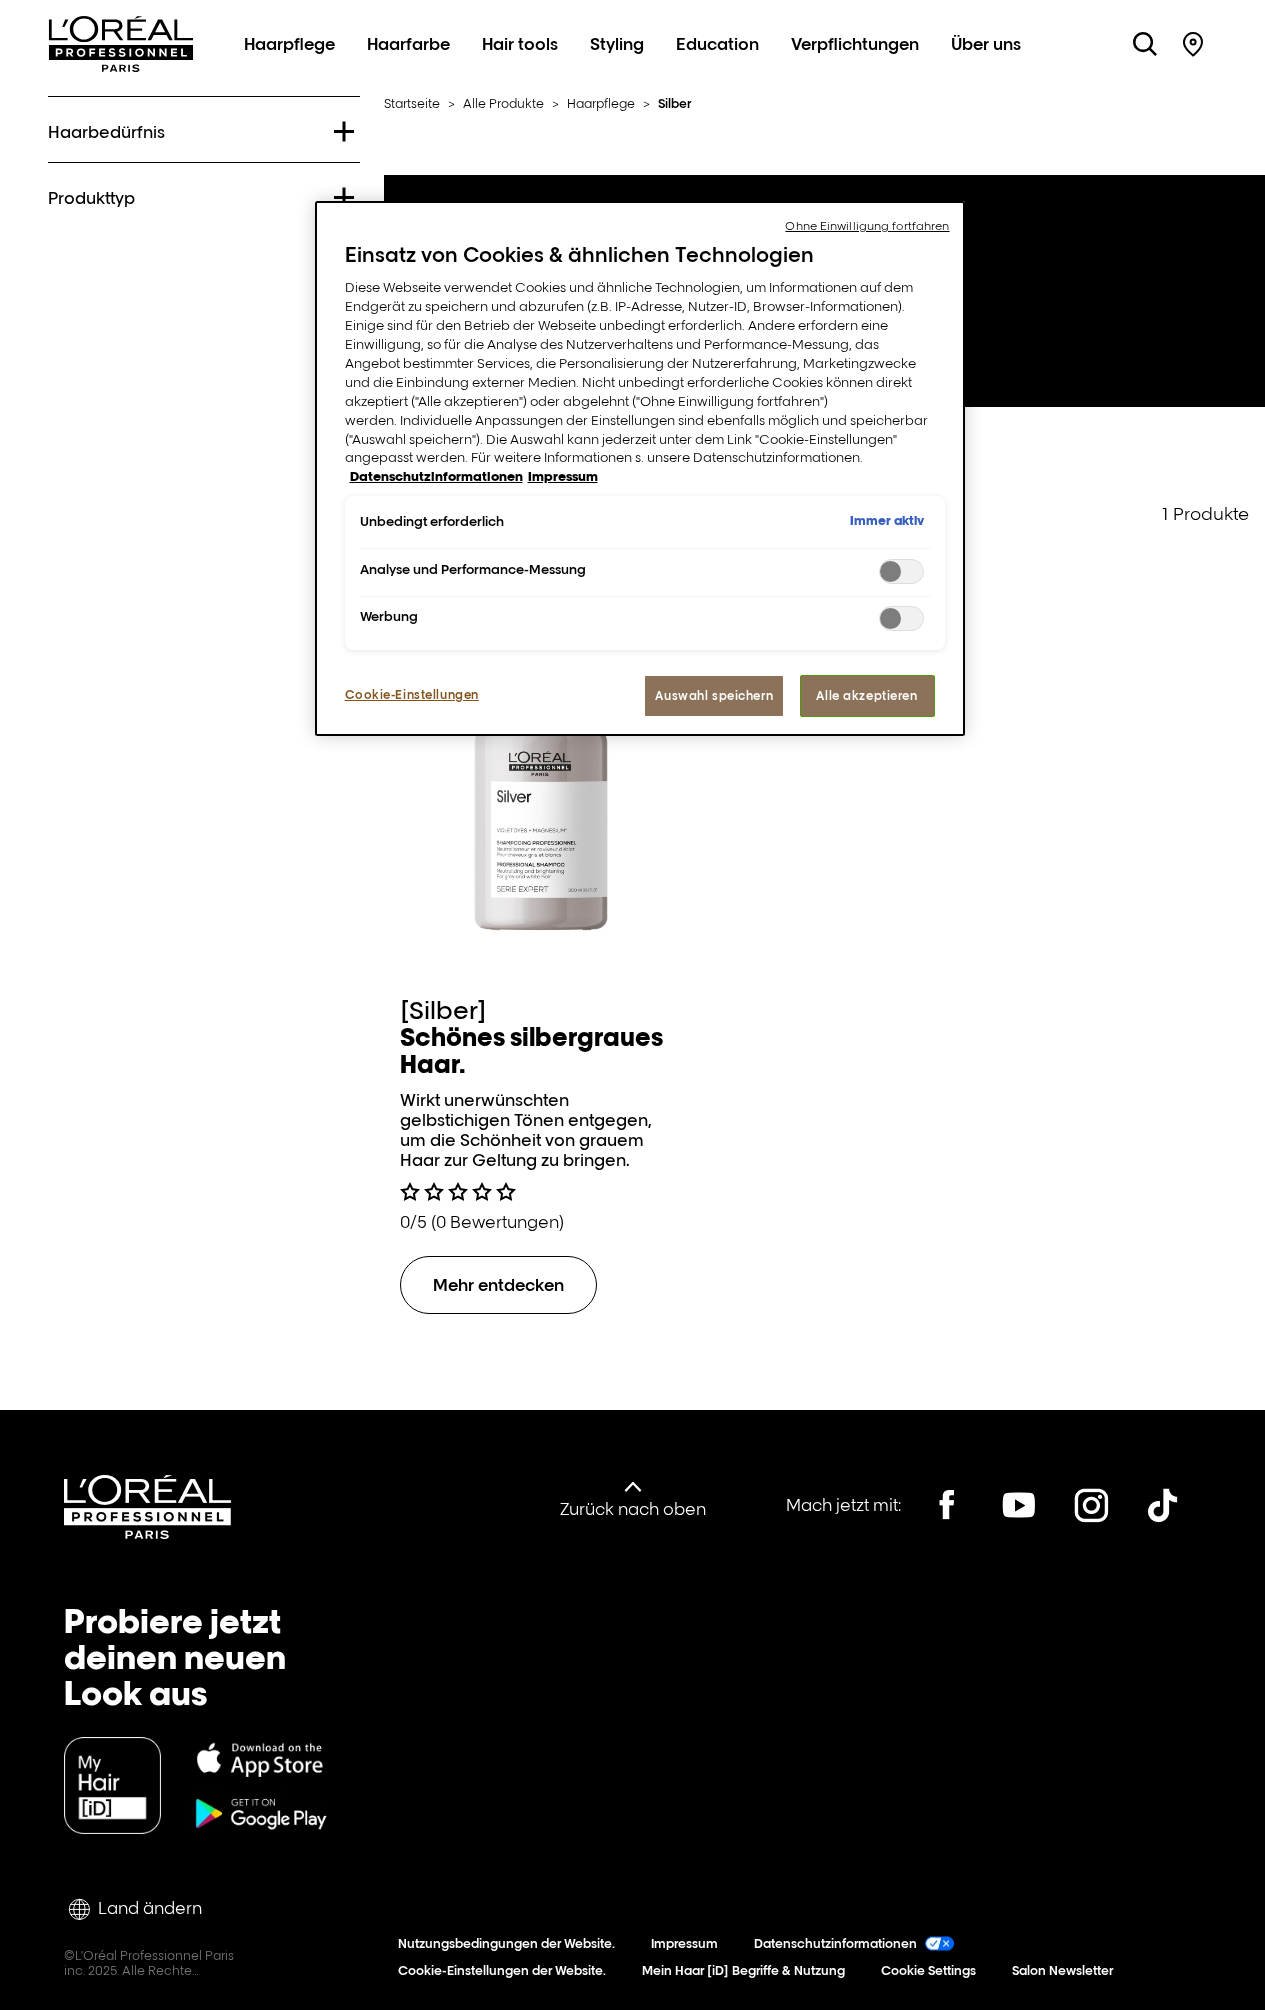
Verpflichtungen (855, 44)
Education (717, 44)
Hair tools (520, 44)
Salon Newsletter (1062, 1970)
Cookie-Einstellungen (412, 694)
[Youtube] (1019, 1505)
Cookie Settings (928, 1970)
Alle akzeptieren (866, 695)
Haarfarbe (408, 44)
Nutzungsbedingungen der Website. (506, 1943)
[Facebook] (947, 1505)
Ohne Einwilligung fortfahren (867, 226)
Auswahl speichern (714, 695)
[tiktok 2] (1163, 1505)
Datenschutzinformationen (835, 1943)
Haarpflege (289, 44)
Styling (617, 44)
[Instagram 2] (1091, 1505)
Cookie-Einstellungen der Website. (502, 1970)
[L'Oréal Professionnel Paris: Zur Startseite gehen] (121, 66)
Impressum (684, 1943)
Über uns (986, 44)
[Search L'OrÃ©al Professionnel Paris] (1145, 44)
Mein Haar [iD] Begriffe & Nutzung (743, 1970)
